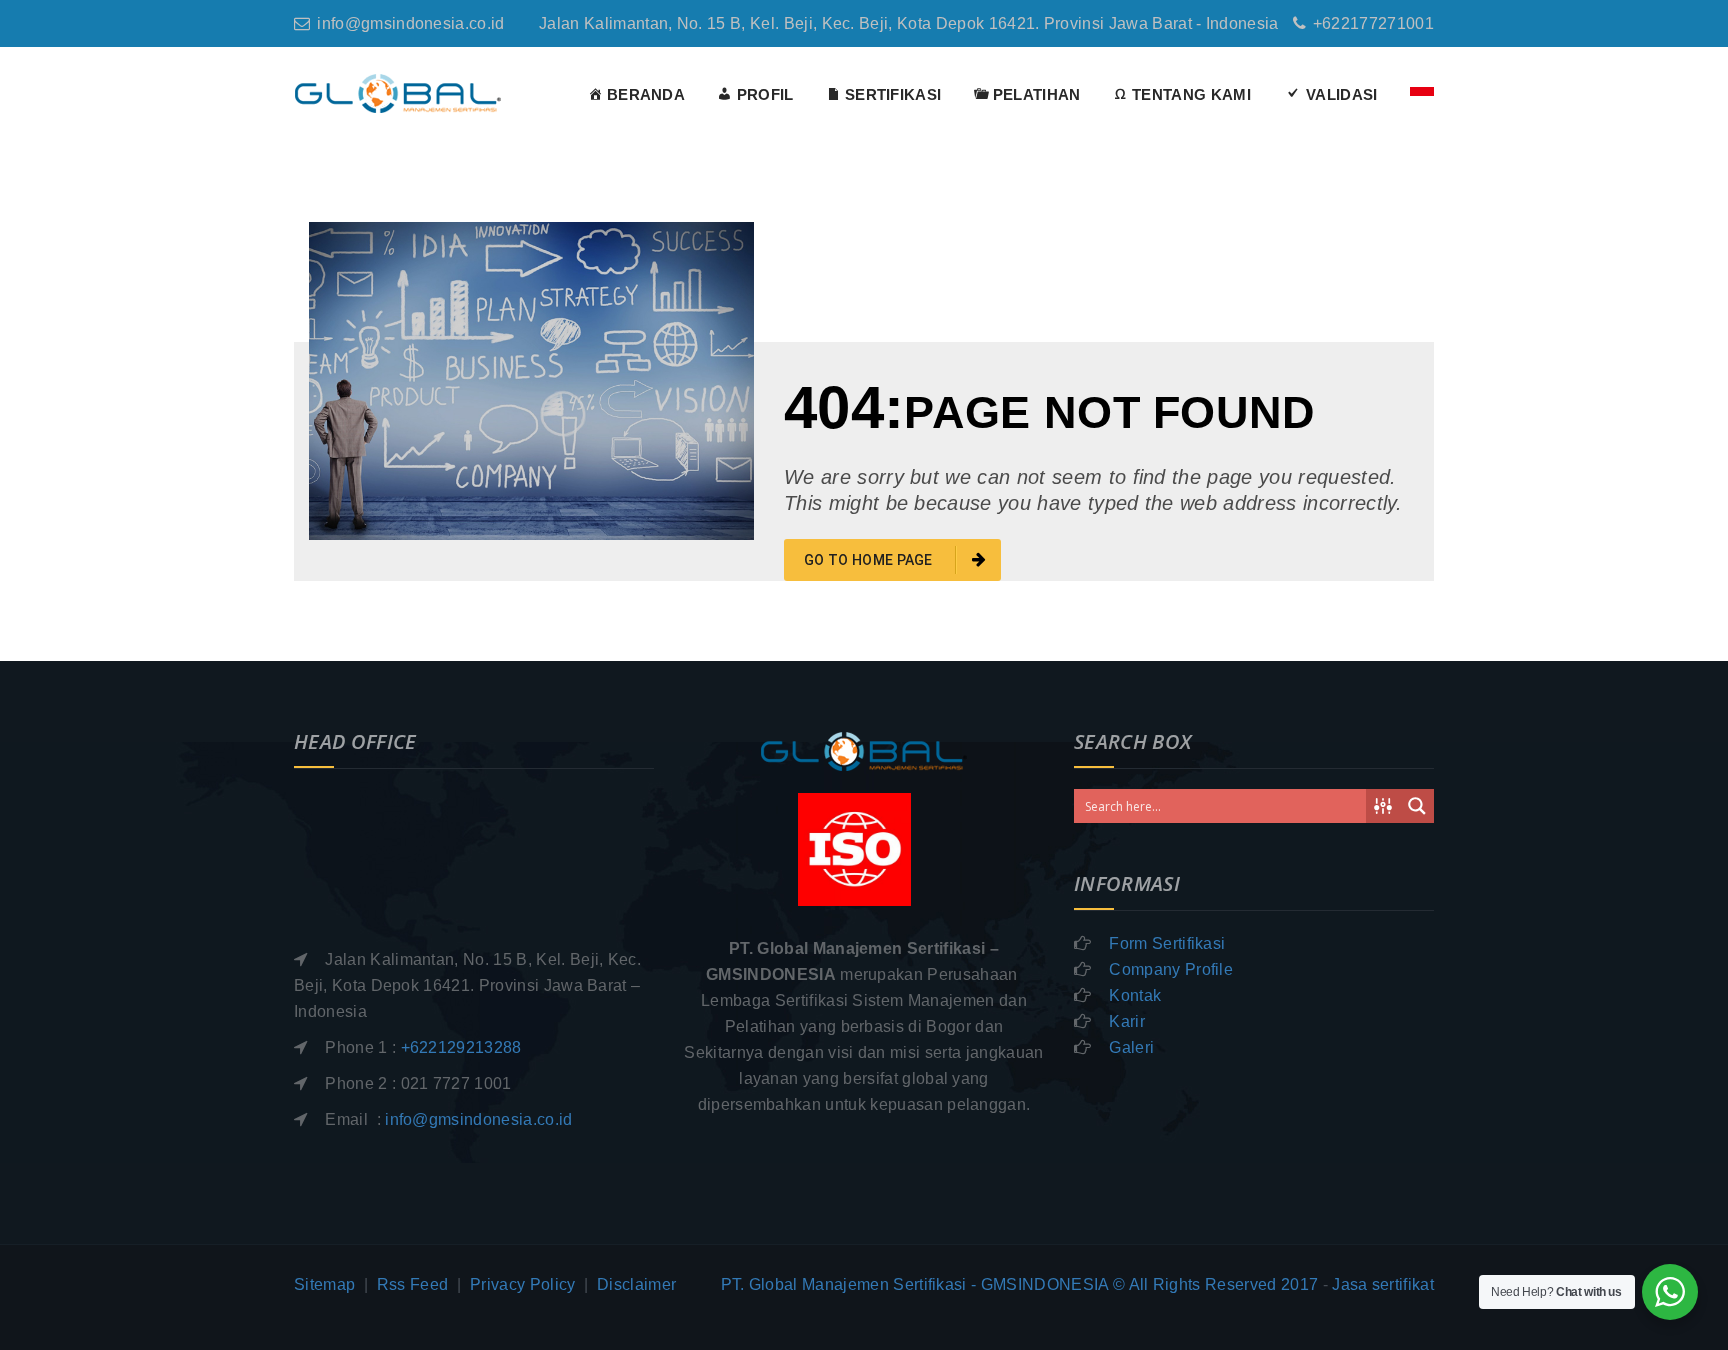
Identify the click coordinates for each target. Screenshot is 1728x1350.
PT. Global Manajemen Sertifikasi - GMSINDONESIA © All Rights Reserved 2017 (1020, 1284)
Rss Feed (413, 1284)
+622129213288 (461, 1047)
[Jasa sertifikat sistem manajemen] (398, 92)
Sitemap (324, 1284)
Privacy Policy (522, 1284)
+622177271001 (1373, 23)
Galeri (1131, 1047)
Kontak (1135, 995)
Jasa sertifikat (1383, 1284)
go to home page (870, 560)
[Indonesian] (1415, 94)
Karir (1127, 1021)
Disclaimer (636, 1284)
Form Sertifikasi (1167, 943)
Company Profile (1171, 969)
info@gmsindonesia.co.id (410, 23)
